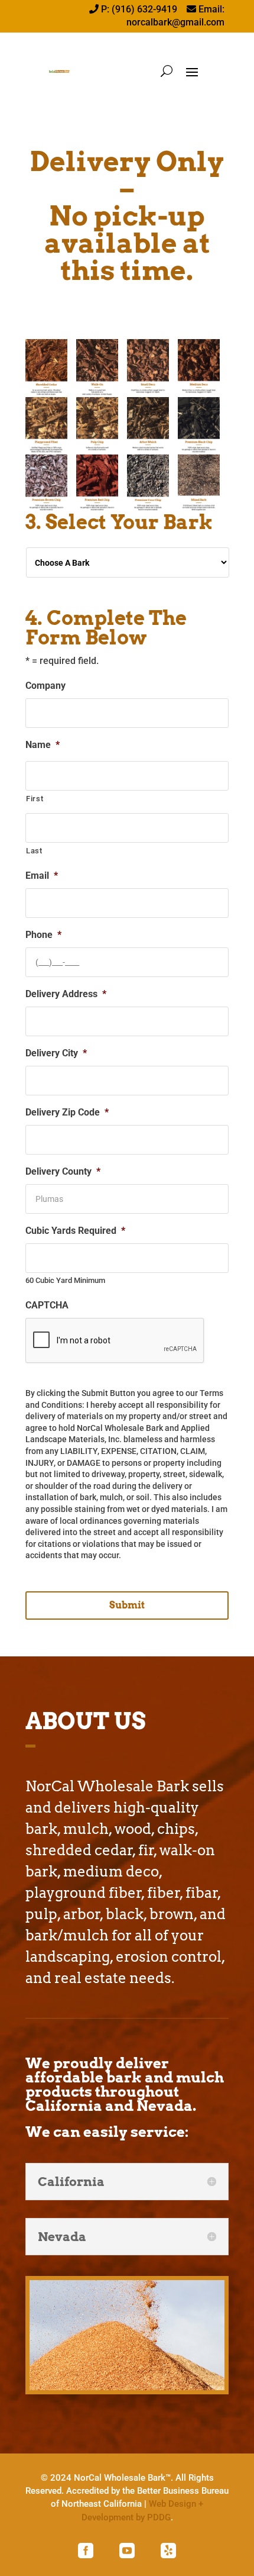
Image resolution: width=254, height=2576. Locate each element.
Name (43, 745)
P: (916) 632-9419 (140, 9)
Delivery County (63, 1171)
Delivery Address (66, 994)
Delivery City (56, 1053)
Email (42, 876)
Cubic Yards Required (75, 1231)
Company (45, 686)
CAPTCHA (47, 1305)
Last (34, 851)
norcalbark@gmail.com (175, 22)
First (35, 799)
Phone (43, 935)
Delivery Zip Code (67, 1112)
